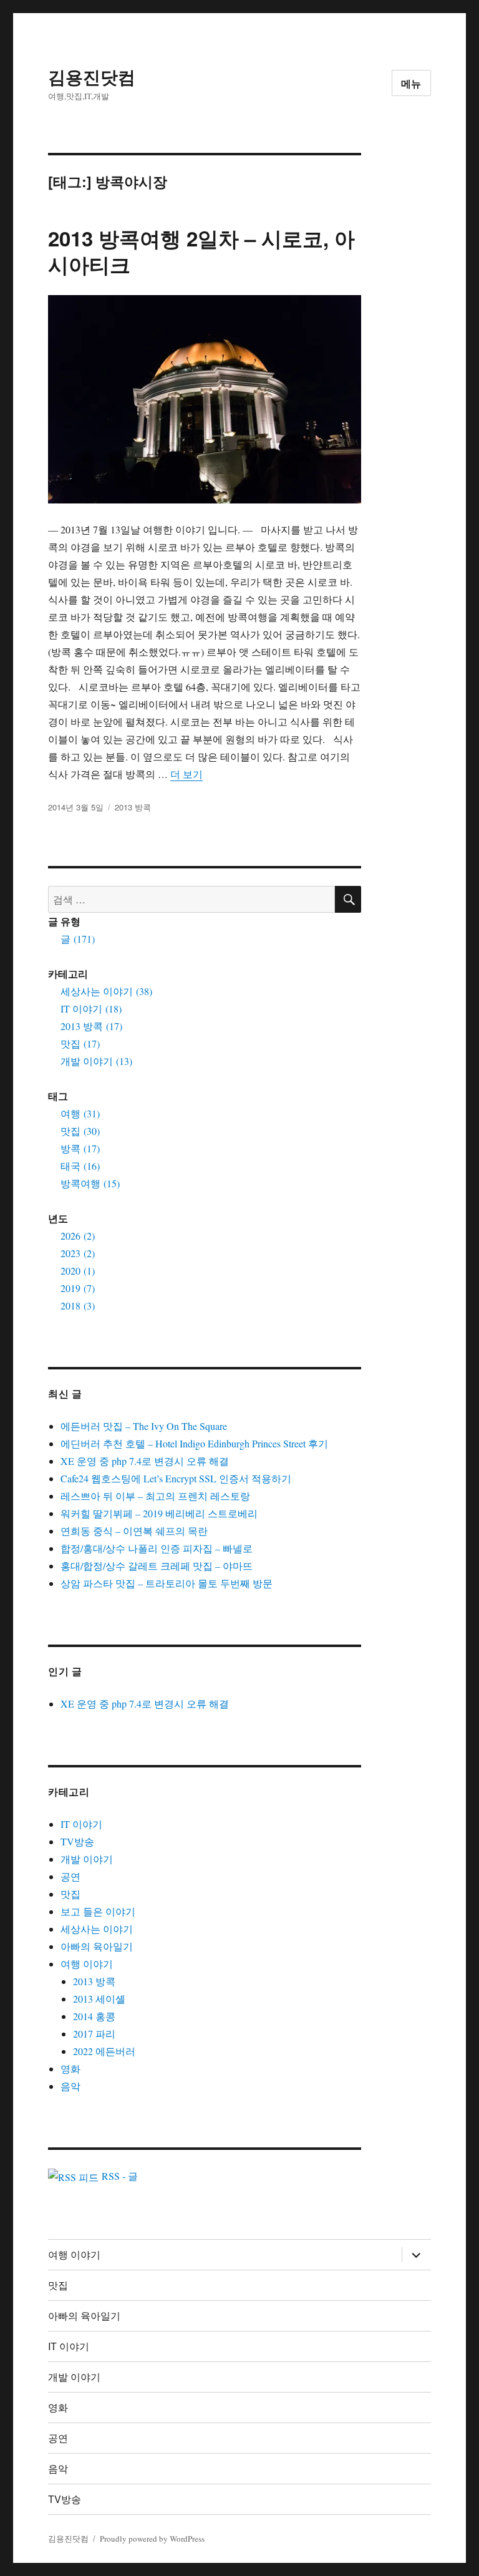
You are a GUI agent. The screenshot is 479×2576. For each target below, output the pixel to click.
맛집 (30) (80, 1131)
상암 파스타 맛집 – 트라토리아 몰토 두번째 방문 (167, 1583)
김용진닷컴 (92, 76)
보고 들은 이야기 (98, 1911)
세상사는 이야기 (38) (106, 991)
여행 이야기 (87, 1964)
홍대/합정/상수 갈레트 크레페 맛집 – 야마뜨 (157, 1566)
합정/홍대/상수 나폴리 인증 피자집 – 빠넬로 (157, 1548)
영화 (70, 2068)
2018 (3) (78, 1305)
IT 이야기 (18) (91, 1009)
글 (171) (78, 939)
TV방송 (77, 1841)
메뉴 (412, 83)
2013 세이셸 (99, 1999)
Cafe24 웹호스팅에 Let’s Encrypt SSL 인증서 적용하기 (176, 1478)
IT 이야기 (81, 1824)
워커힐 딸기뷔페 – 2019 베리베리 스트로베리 (159, 1513)
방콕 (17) (80, 1148)
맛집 (70, 1894)
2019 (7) (78, 1288)
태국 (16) (80, 1166)
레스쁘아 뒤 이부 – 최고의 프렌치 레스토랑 (155, 1496)
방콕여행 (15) (90, 1183)
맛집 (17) (80, 1043)
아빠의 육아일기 (97, 1946)
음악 (70, 2086)
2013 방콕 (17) (91, 1026)
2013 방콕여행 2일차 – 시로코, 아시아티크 (201, 251)
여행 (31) (80, 1113)
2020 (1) (78, 1271)
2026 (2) (78, 1236)
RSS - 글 (118, 2176)
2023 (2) (78, 1253)
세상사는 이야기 (97, 1929)
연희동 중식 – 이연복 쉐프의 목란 (134, 1531)
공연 (70, 1876)
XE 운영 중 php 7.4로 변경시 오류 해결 (145, 1461)
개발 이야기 (87, 1859)
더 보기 (186, 774)
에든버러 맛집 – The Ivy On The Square (144, 1426)
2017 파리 (94, 2034)
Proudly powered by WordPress (152, 2539)
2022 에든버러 (104, 2051)
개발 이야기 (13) (96, 1061)
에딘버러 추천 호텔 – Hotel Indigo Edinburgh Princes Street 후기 (194, 1443)
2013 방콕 (133, 807)
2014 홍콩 (94, 2016)
